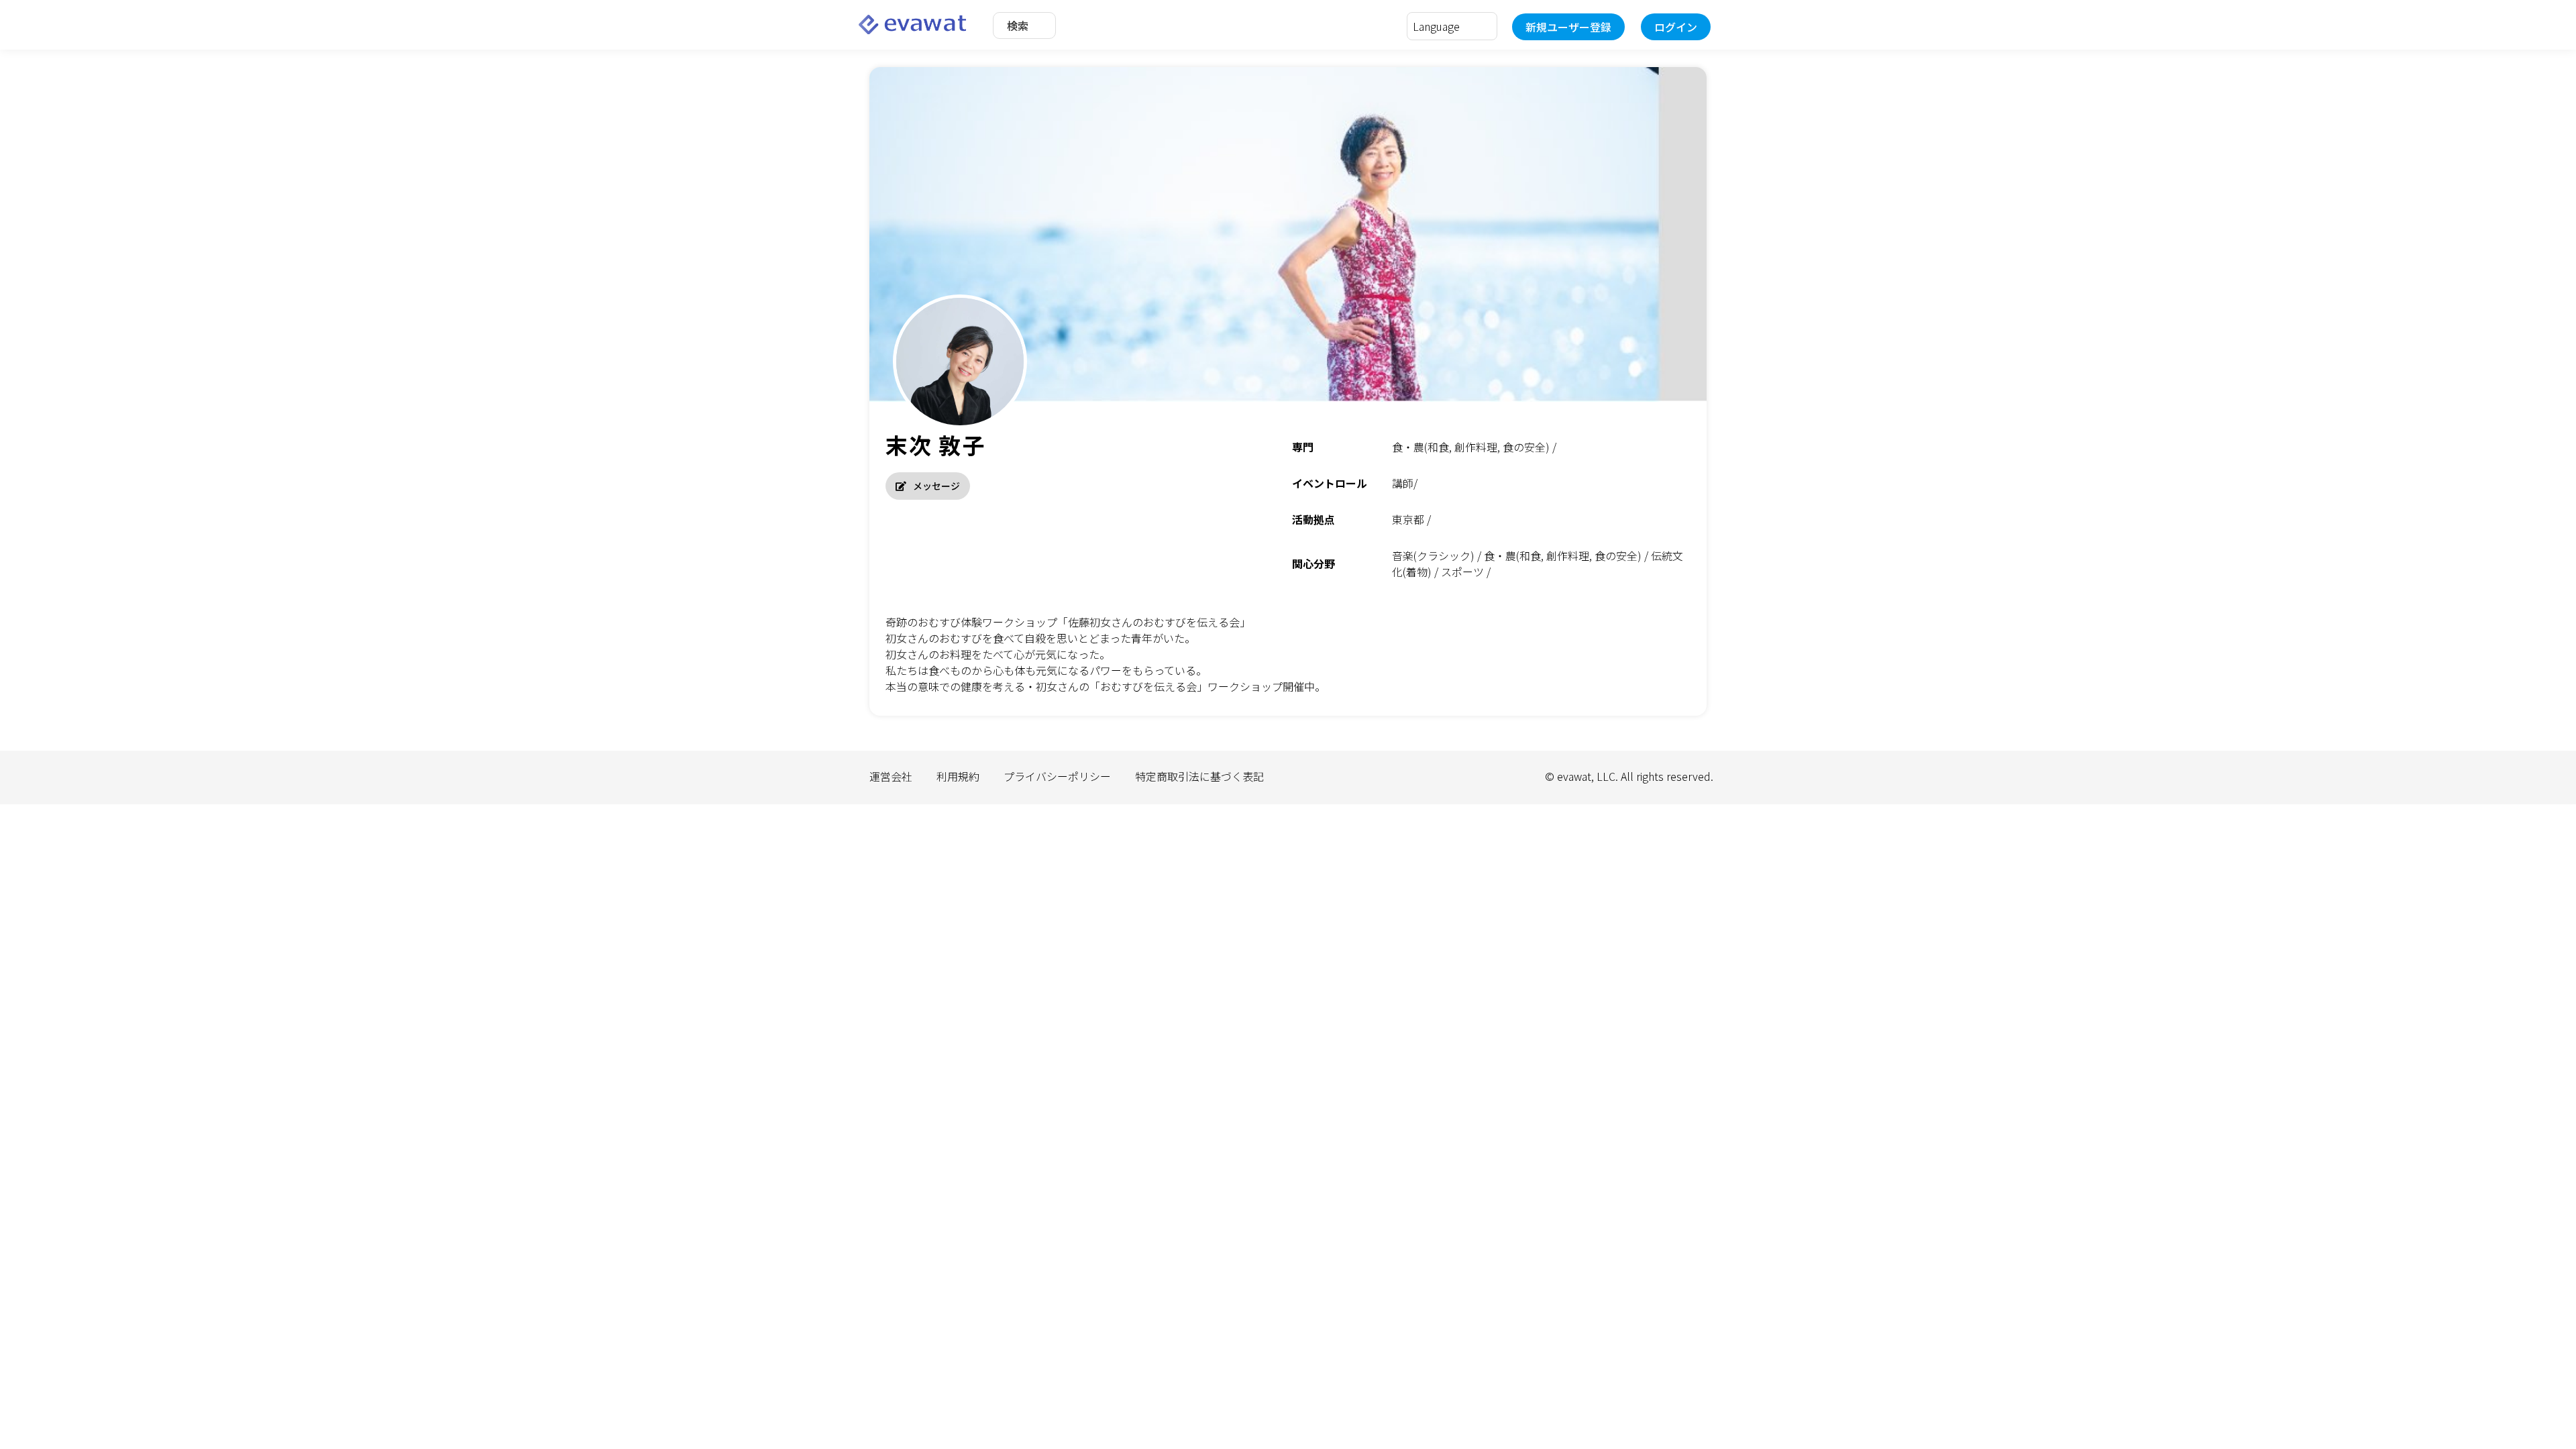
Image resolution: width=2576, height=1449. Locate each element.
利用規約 (958, 776)
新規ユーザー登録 (1568, 27)
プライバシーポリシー (1057, 776)
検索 (1018, 25)
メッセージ (936, 486)
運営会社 (891, 776)
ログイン (1676, 27)
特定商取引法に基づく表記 (1199, 776)
